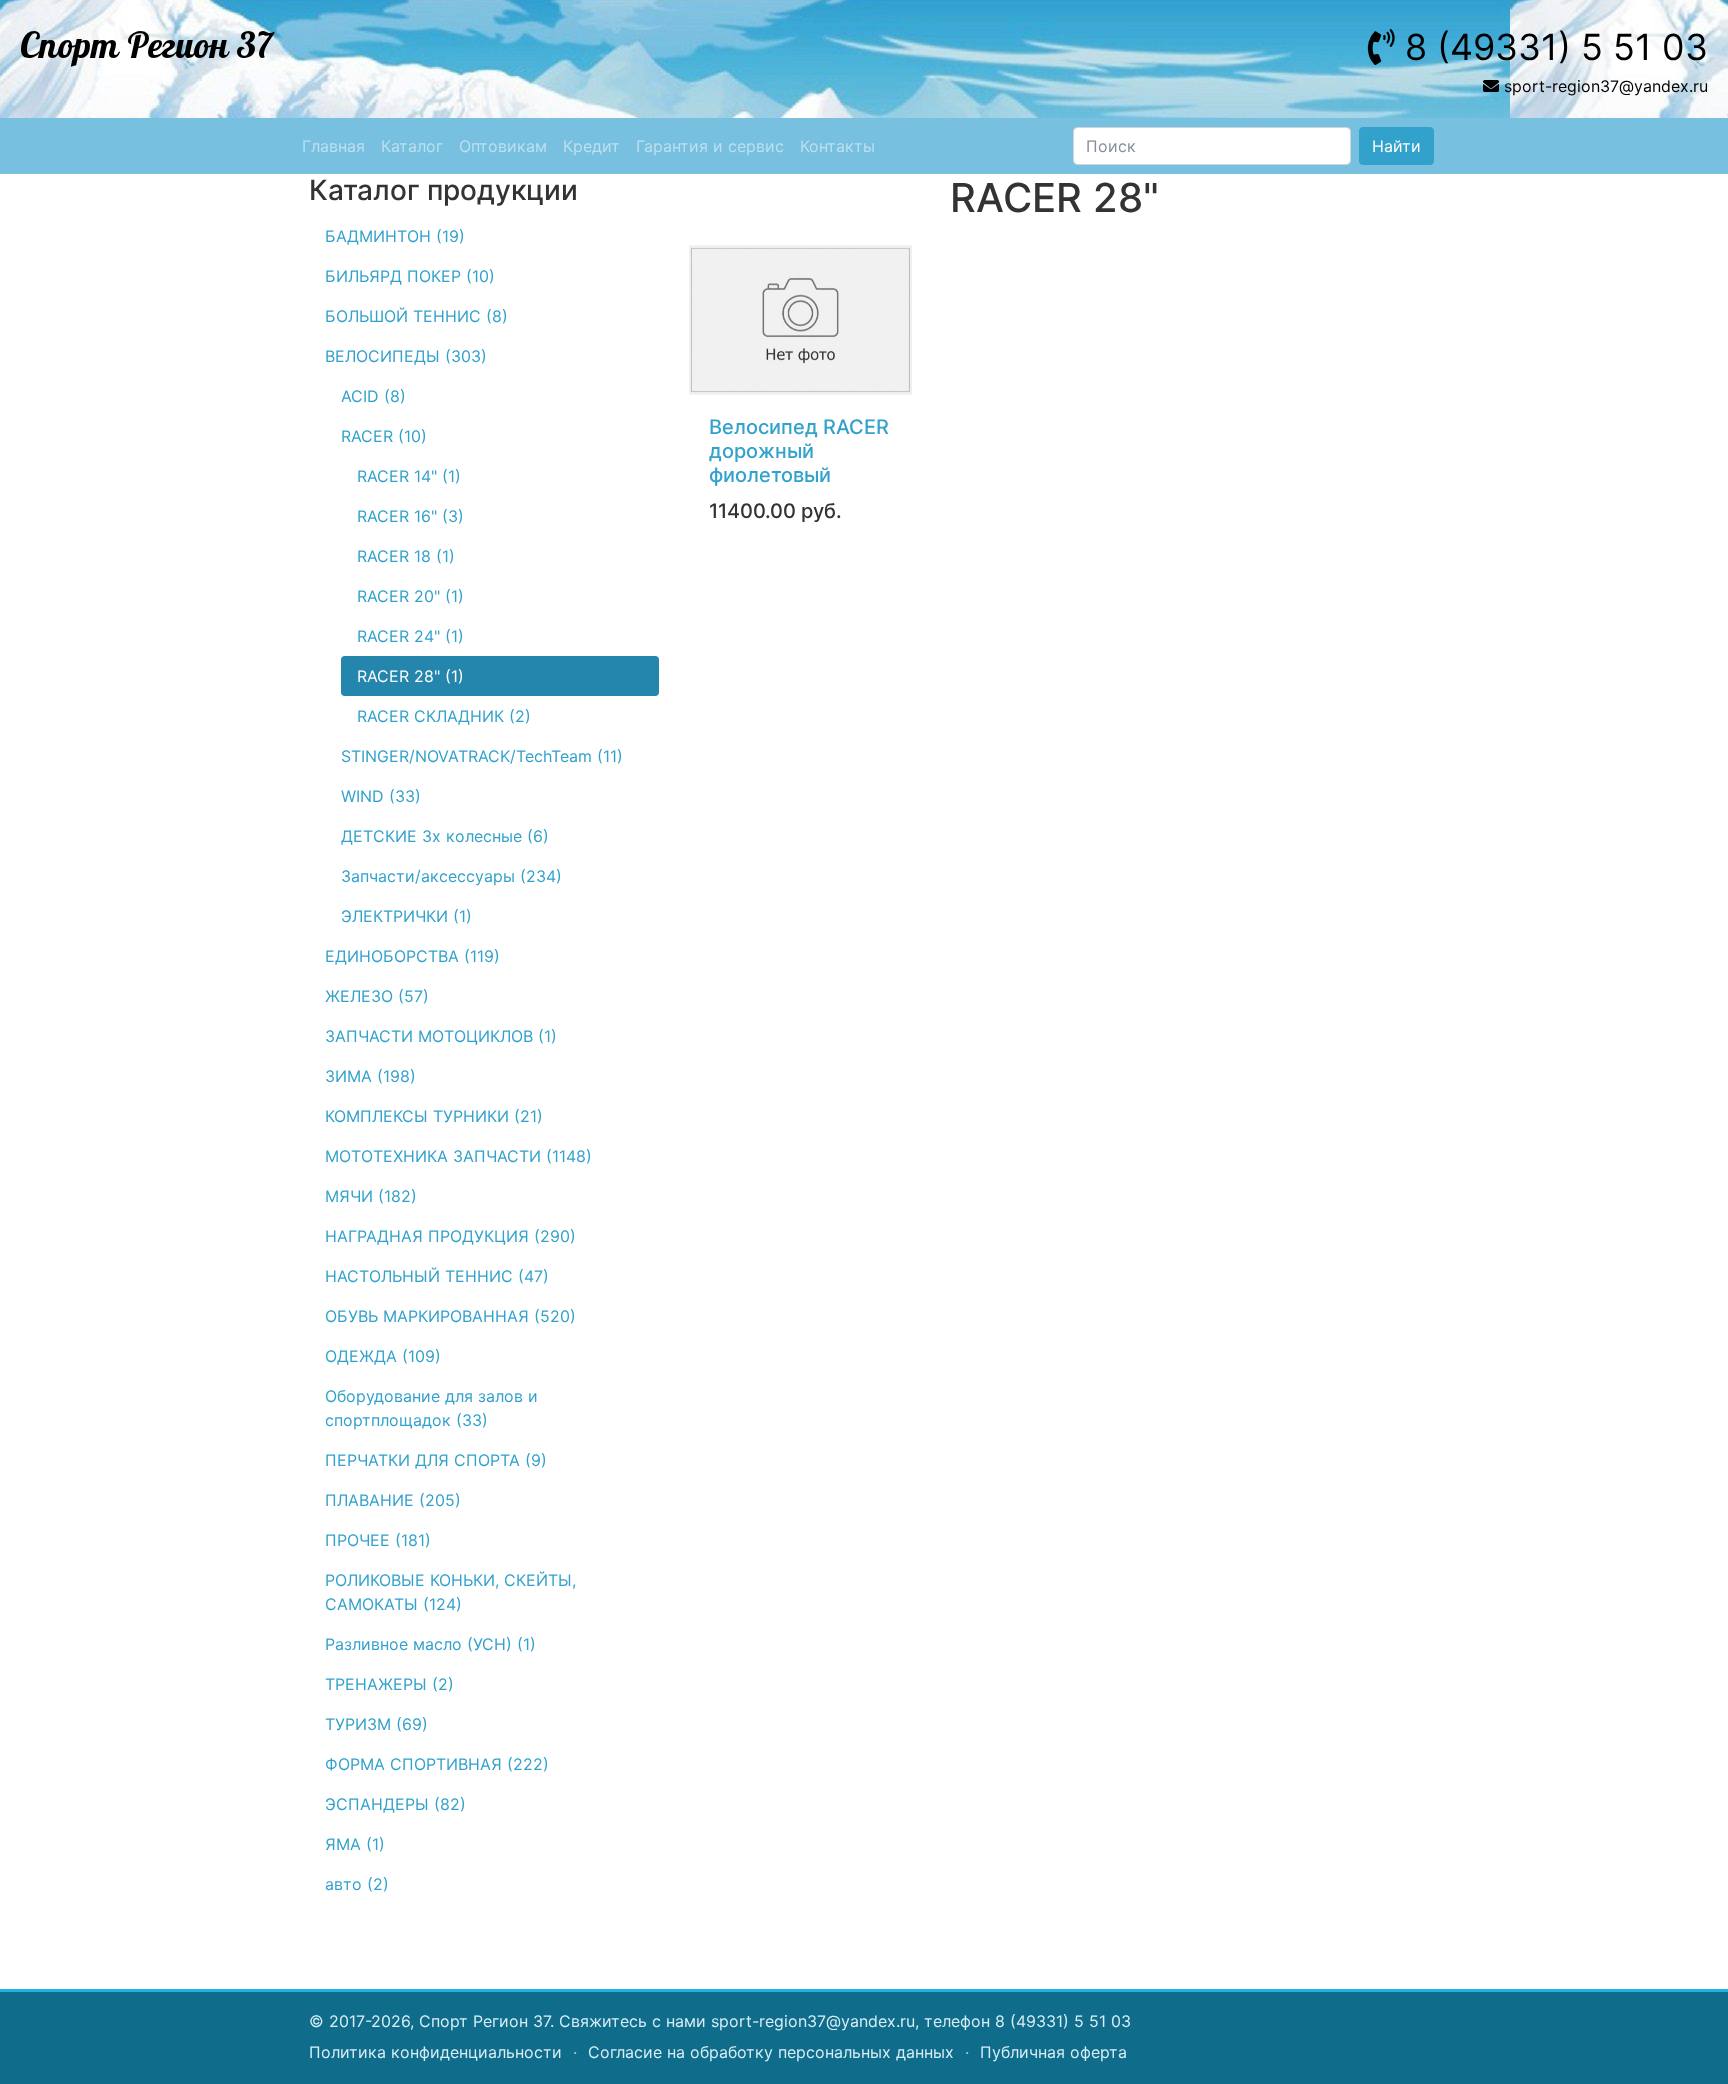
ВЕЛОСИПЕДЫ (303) (406, 356)
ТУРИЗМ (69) (376, 1724)
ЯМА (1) (355, 1844)
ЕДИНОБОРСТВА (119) (412, 956)
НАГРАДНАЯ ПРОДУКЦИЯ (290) (450, 1236)
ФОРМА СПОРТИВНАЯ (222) (437, 1764)
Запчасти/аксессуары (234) (451, 876)
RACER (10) (384, 436)
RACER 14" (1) (409, 476)
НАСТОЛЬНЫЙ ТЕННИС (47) (437, 1276)
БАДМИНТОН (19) (395, 236)
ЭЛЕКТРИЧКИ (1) (406, 916)
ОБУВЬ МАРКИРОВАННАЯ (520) (450, 1316)
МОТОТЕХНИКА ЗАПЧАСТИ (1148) (458, 1156)
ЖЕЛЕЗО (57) (377, 996)
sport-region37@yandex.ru (813, 2021)
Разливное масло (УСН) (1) (430, 1644)
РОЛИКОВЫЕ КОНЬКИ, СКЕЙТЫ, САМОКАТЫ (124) (450, 1592)
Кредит (591, 146)
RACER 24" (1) (410, 636)
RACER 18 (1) (406, 556)
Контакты (837, 146)
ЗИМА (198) (370, 1076)
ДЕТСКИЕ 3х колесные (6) (445, 836)
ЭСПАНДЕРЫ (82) (395, 1804)
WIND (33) (381, 796)
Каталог (412, 146)
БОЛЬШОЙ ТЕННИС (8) (416, 316)
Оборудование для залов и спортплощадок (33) (431, 1408)
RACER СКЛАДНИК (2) (444, 716)
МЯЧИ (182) (371, 1196)
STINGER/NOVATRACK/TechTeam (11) (482, 756)
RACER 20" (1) (410, 596)
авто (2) (357, 1884)
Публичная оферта (1053, 2052)
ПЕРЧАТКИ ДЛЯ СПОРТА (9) (436, 1460)
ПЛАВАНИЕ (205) (393, 1500)
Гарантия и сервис (710, 146)
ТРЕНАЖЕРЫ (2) (389, 1684)
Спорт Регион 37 (146, 47)
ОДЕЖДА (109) (383, 1356)
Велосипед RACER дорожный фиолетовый (799, 451)
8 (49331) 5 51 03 (1063, 2021)
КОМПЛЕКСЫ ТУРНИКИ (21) (434, 1116)
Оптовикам (503, 146)
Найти (1396, 146)
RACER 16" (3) (410, 516)
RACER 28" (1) (410, 676)
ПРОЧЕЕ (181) (378, 1540)
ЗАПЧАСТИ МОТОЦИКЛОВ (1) (441, 1036)
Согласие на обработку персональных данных (771, 2052)
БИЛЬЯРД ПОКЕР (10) (410, 276)
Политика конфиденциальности (435, 2052)
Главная (333, 146)
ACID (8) (373, 396)
